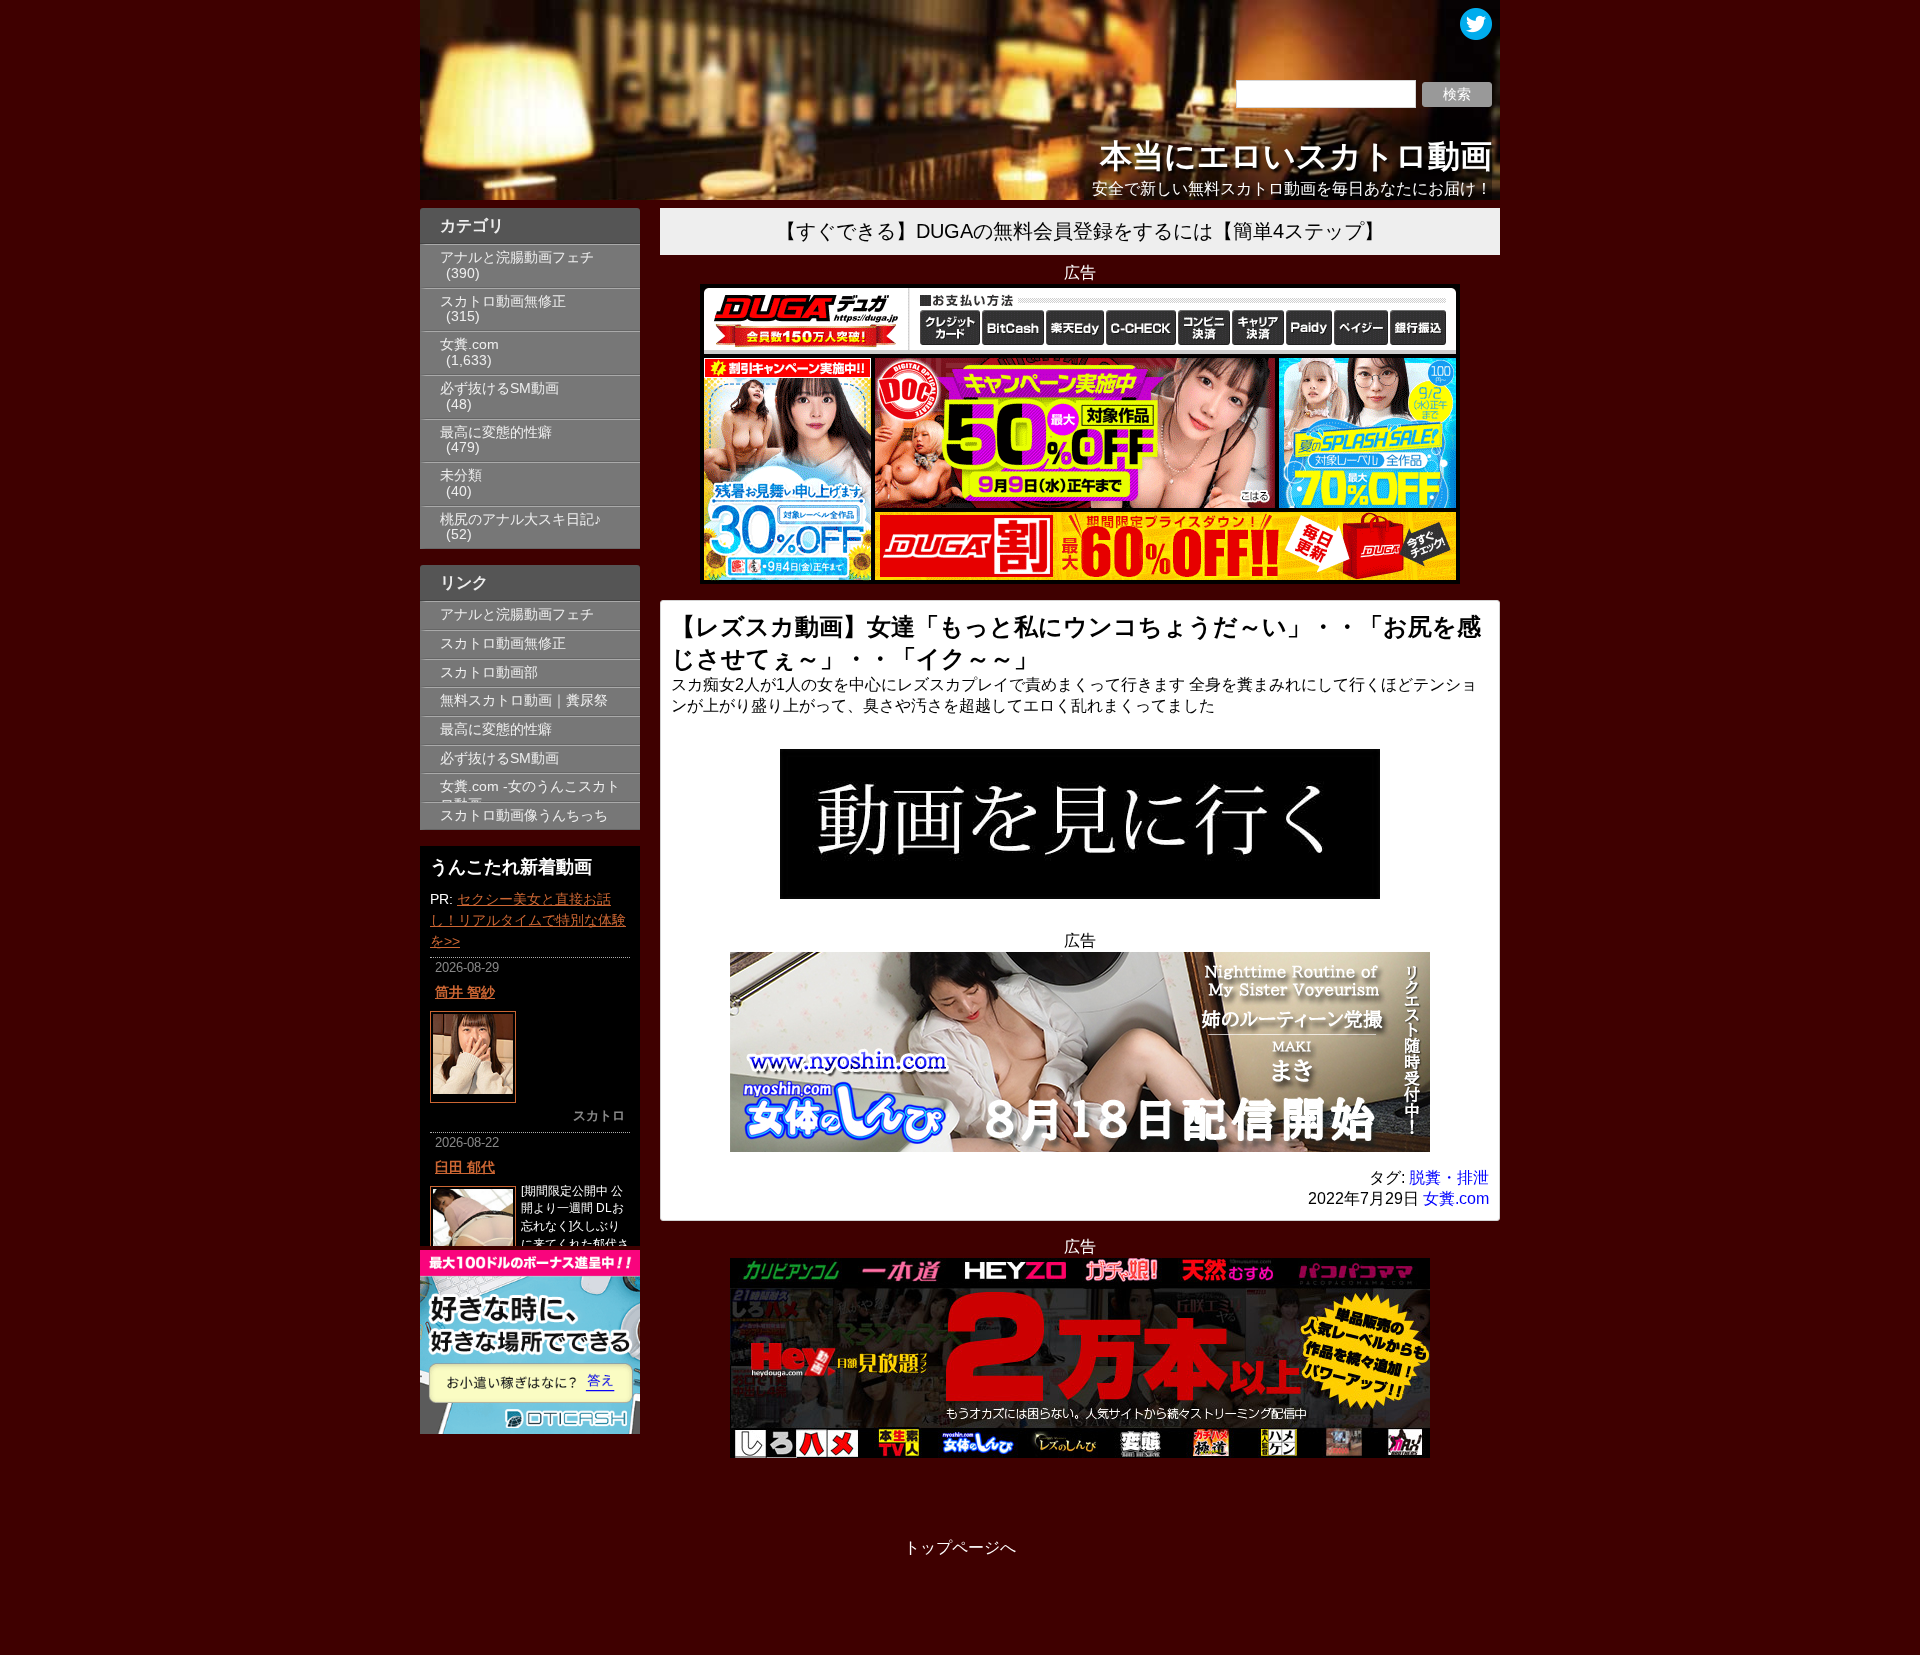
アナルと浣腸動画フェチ (517, 257)
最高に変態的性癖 (496, 432)
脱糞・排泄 (1449, 1177)
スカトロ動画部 (489, 672)
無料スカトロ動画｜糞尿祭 (524, 700)
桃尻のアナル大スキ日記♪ (520, 519)
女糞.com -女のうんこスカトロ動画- (530, 790)
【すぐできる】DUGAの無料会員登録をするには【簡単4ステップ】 (1080, 231)
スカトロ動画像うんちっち (524, 815)
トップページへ (960, 1547)
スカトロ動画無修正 (503, 301)
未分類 (461, 475)
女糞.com (469, 344)
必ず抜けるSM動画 (499, 388)
